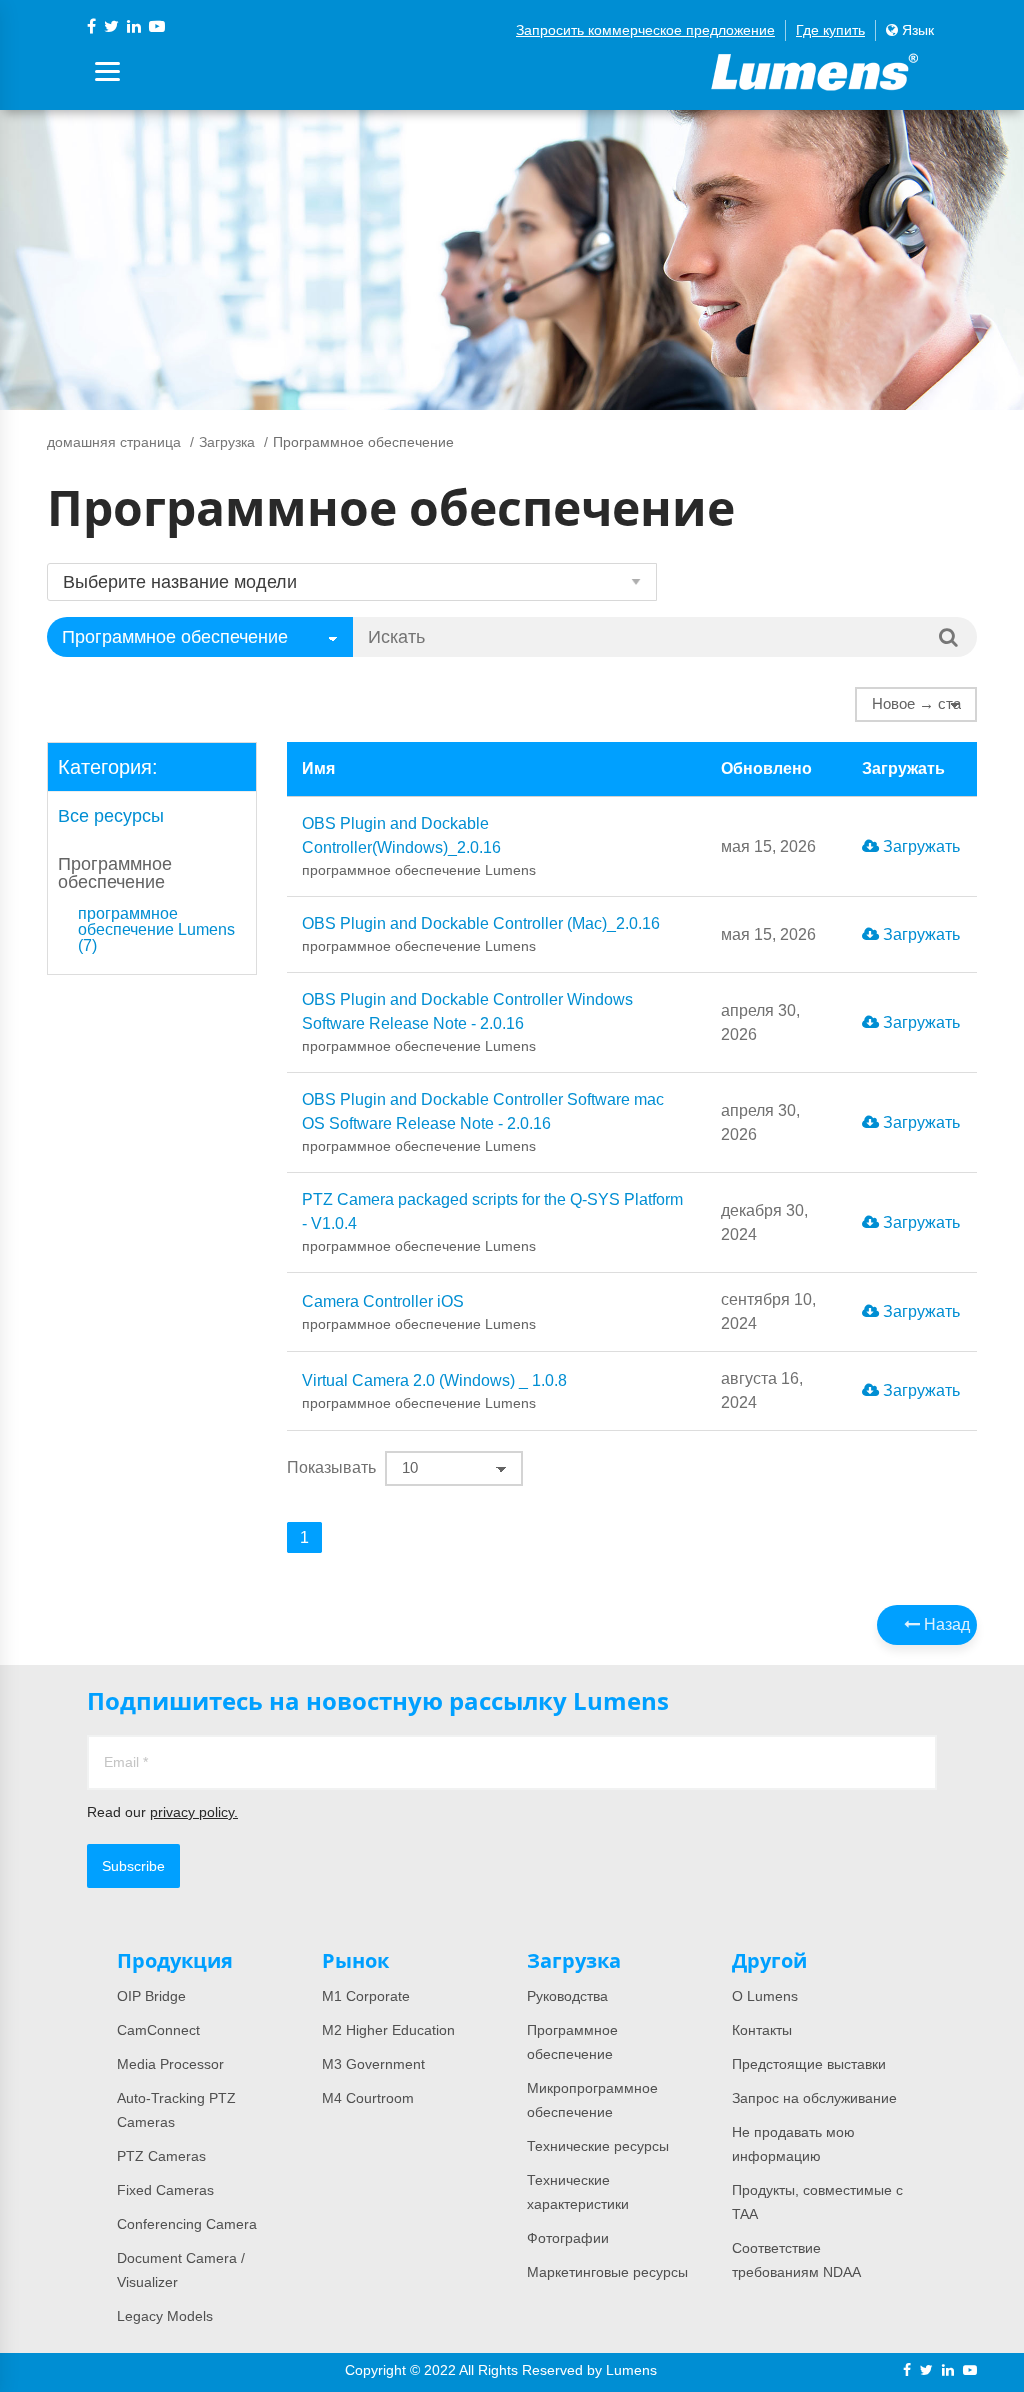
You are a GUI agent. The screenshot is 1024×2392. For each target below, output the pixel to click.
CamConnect (158, 2030)
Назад (945, 1624)
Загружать (919, 846)
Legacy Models (165, 2316)
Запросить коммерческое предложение (645, 30)
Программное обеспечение (115, 873)
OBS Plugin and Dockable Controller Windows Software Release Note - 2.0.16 (467, 1022)
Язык (916, 30)
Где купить (830, 30)
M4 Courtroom (368, 2098)
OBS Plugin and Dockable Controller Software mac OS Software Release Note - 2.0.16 (483, 1122)
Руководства (567, 1996)
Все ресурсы (111, 816)
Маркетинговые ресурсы (607, 2272)
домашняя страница (114, 442)
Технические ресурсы (598, 2146)
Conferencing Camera (187, 2224)
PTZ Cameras (161, 2156)
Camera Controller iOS (419, 1312)
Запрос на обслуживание (814, 2098)
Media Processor (170, 2064)
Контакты (762, 2030)
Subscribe (133, 1866)
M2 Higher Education (388, 2030)
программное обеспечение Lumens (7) (156, 930)
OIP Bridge (151, 1996)
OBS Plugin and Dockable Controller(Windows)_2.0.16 (419, 846)
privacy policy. (194, 1812)
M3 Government (373, 2064)
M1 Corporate (366, 1996)
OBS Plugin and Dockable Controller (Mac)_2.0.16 (481, 934)
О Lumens (765, 1996)
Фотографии (568, 2238)
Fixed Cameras (165, 2190)
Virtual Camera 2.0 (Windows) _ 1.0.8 (434, 1391)
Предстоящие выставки (809, 2064)
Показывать (331, 1467)
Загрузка (227, 442)
